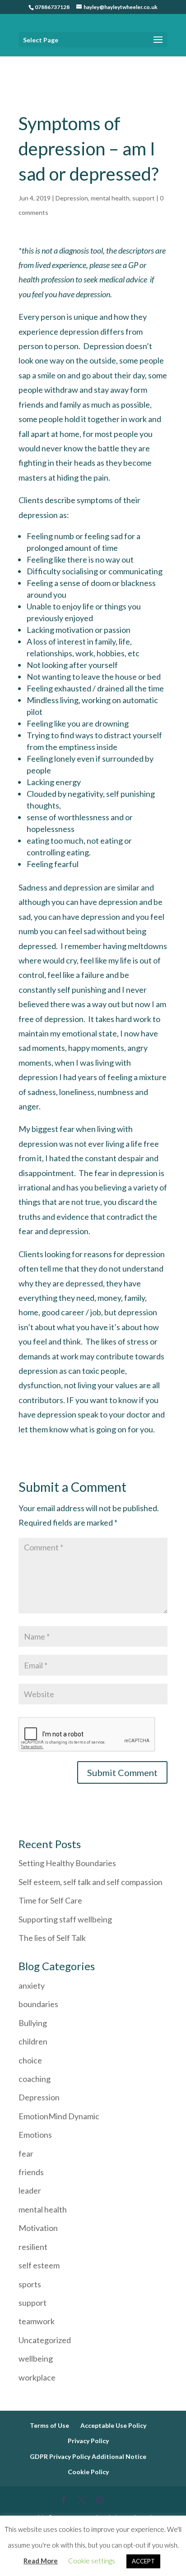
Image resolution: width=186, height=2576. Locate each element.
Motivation (38, 2228)
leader (30, 2190)
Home (27, 62)
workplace (37, 2377)
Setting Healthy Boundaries (67, 1863)
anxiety (32, 1985)
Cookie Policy (88, 2472)
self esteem (39, 2265)
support (144, 198)
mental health (110, 198)
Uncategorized (45, 2340)
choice (30, 2060)
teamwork (37, 2321)
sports (30, 2284)
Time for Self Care (50, 1900)
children (33, 2041)
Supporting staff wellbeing (66, 1919)
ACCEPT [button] (143, 2561)
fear (26, 2153)
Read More (41, 2561)
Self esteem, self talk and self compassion (91, 1882)
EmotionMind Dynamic (59, 2116)
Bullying (33, 2023)
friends (31, 2172)
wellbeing (36, 2358)
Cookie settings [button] (92, 2561)
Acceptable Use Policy (113, 2425)
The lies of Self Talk (52, 1938)
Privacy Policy (88, 2441)
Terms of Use (49, 2425)
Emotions (35, 2135)
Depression (72, 198)
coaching (35, 2079)
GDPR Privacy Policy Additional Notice (88, 2456)
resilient (33, 2247)
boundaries (38, 2004)
